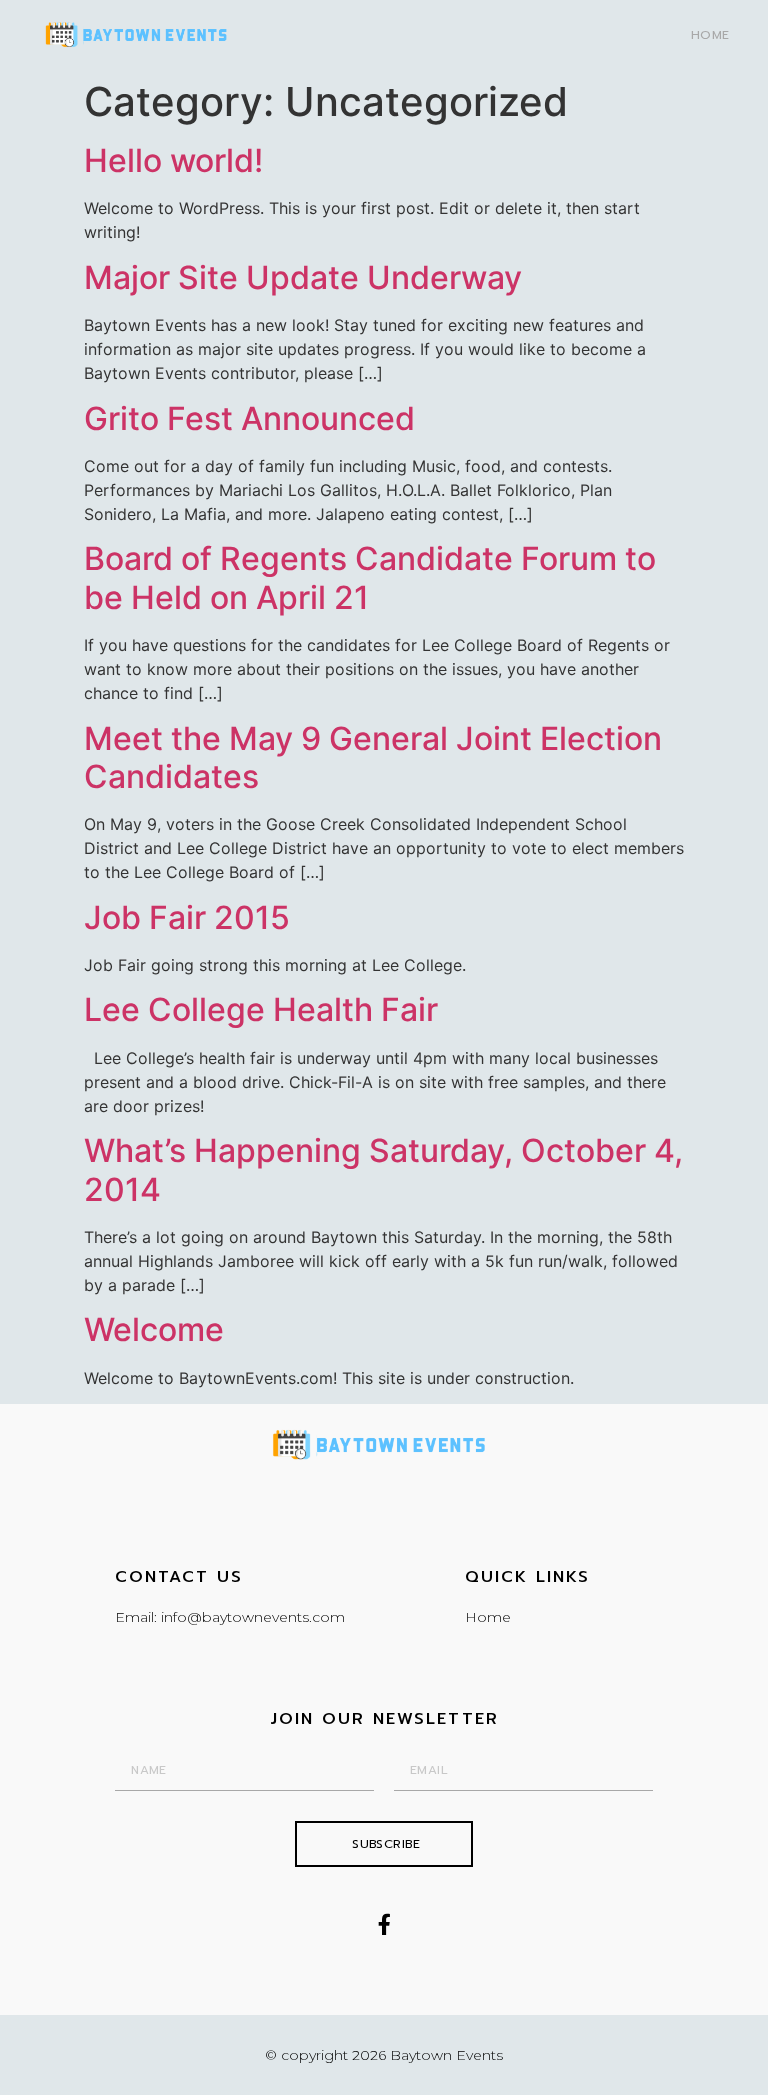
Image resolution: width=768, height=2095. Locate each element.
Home (710, 35)
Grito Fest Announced (249, 418)
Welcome (154, 1329)
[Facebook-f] (384, 1924)
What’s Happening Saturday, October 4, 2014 (383, 1169)
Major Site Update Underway (303, 277)
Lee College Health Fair (261, 1009)
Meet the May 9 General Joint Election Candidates (373, 757)
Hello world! (173, 160)
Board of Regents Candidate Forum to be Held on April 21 (370, 577)
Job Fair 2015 (187, 917)
